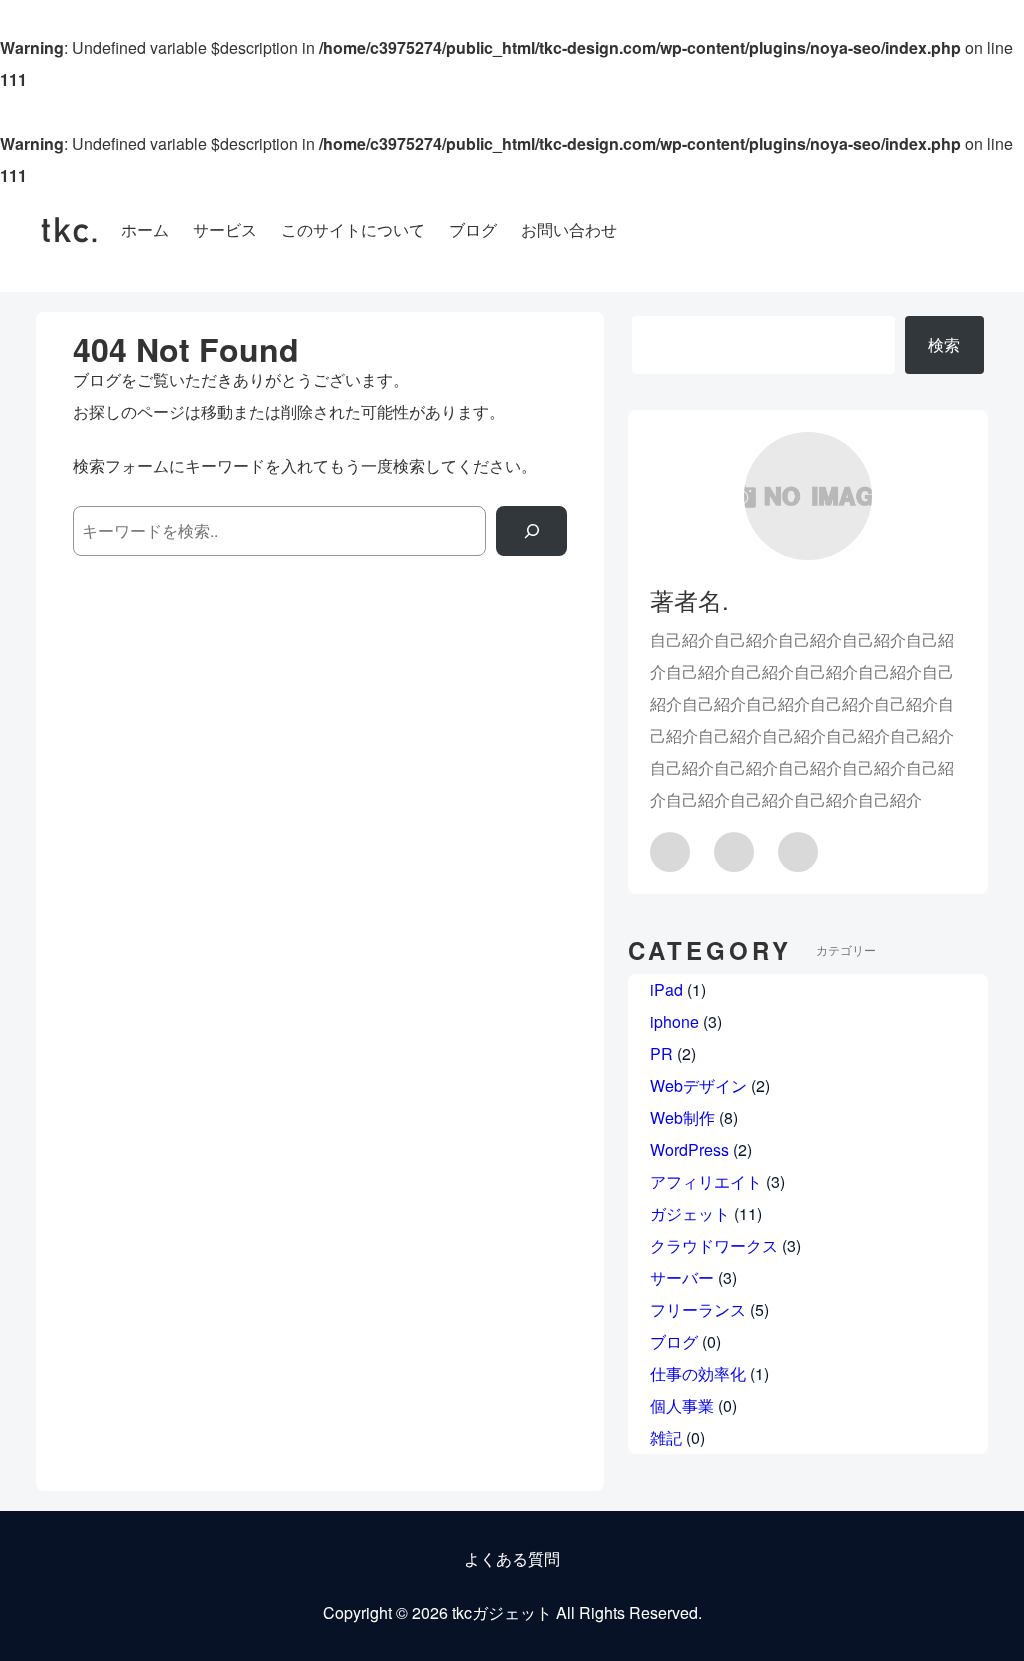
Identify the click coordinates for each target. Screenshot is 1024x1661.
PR (661, 1053)
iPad (666, 989)
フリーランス (698, 1309)
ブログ (674, 1341)
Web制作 (682, 1117)
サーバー (682, 1277)
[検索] (531, 531)
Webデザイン (698, 1085)
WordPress (689, 1149)
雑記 (666, 1437)
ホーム (145, 229)
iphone (674, 1021)
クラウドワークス (714, 1245)
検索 (944, 344)
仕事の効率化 (698, 1373)
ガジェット (690, 1213)
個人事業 (682, 1405)
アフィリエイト (706, 1181)
